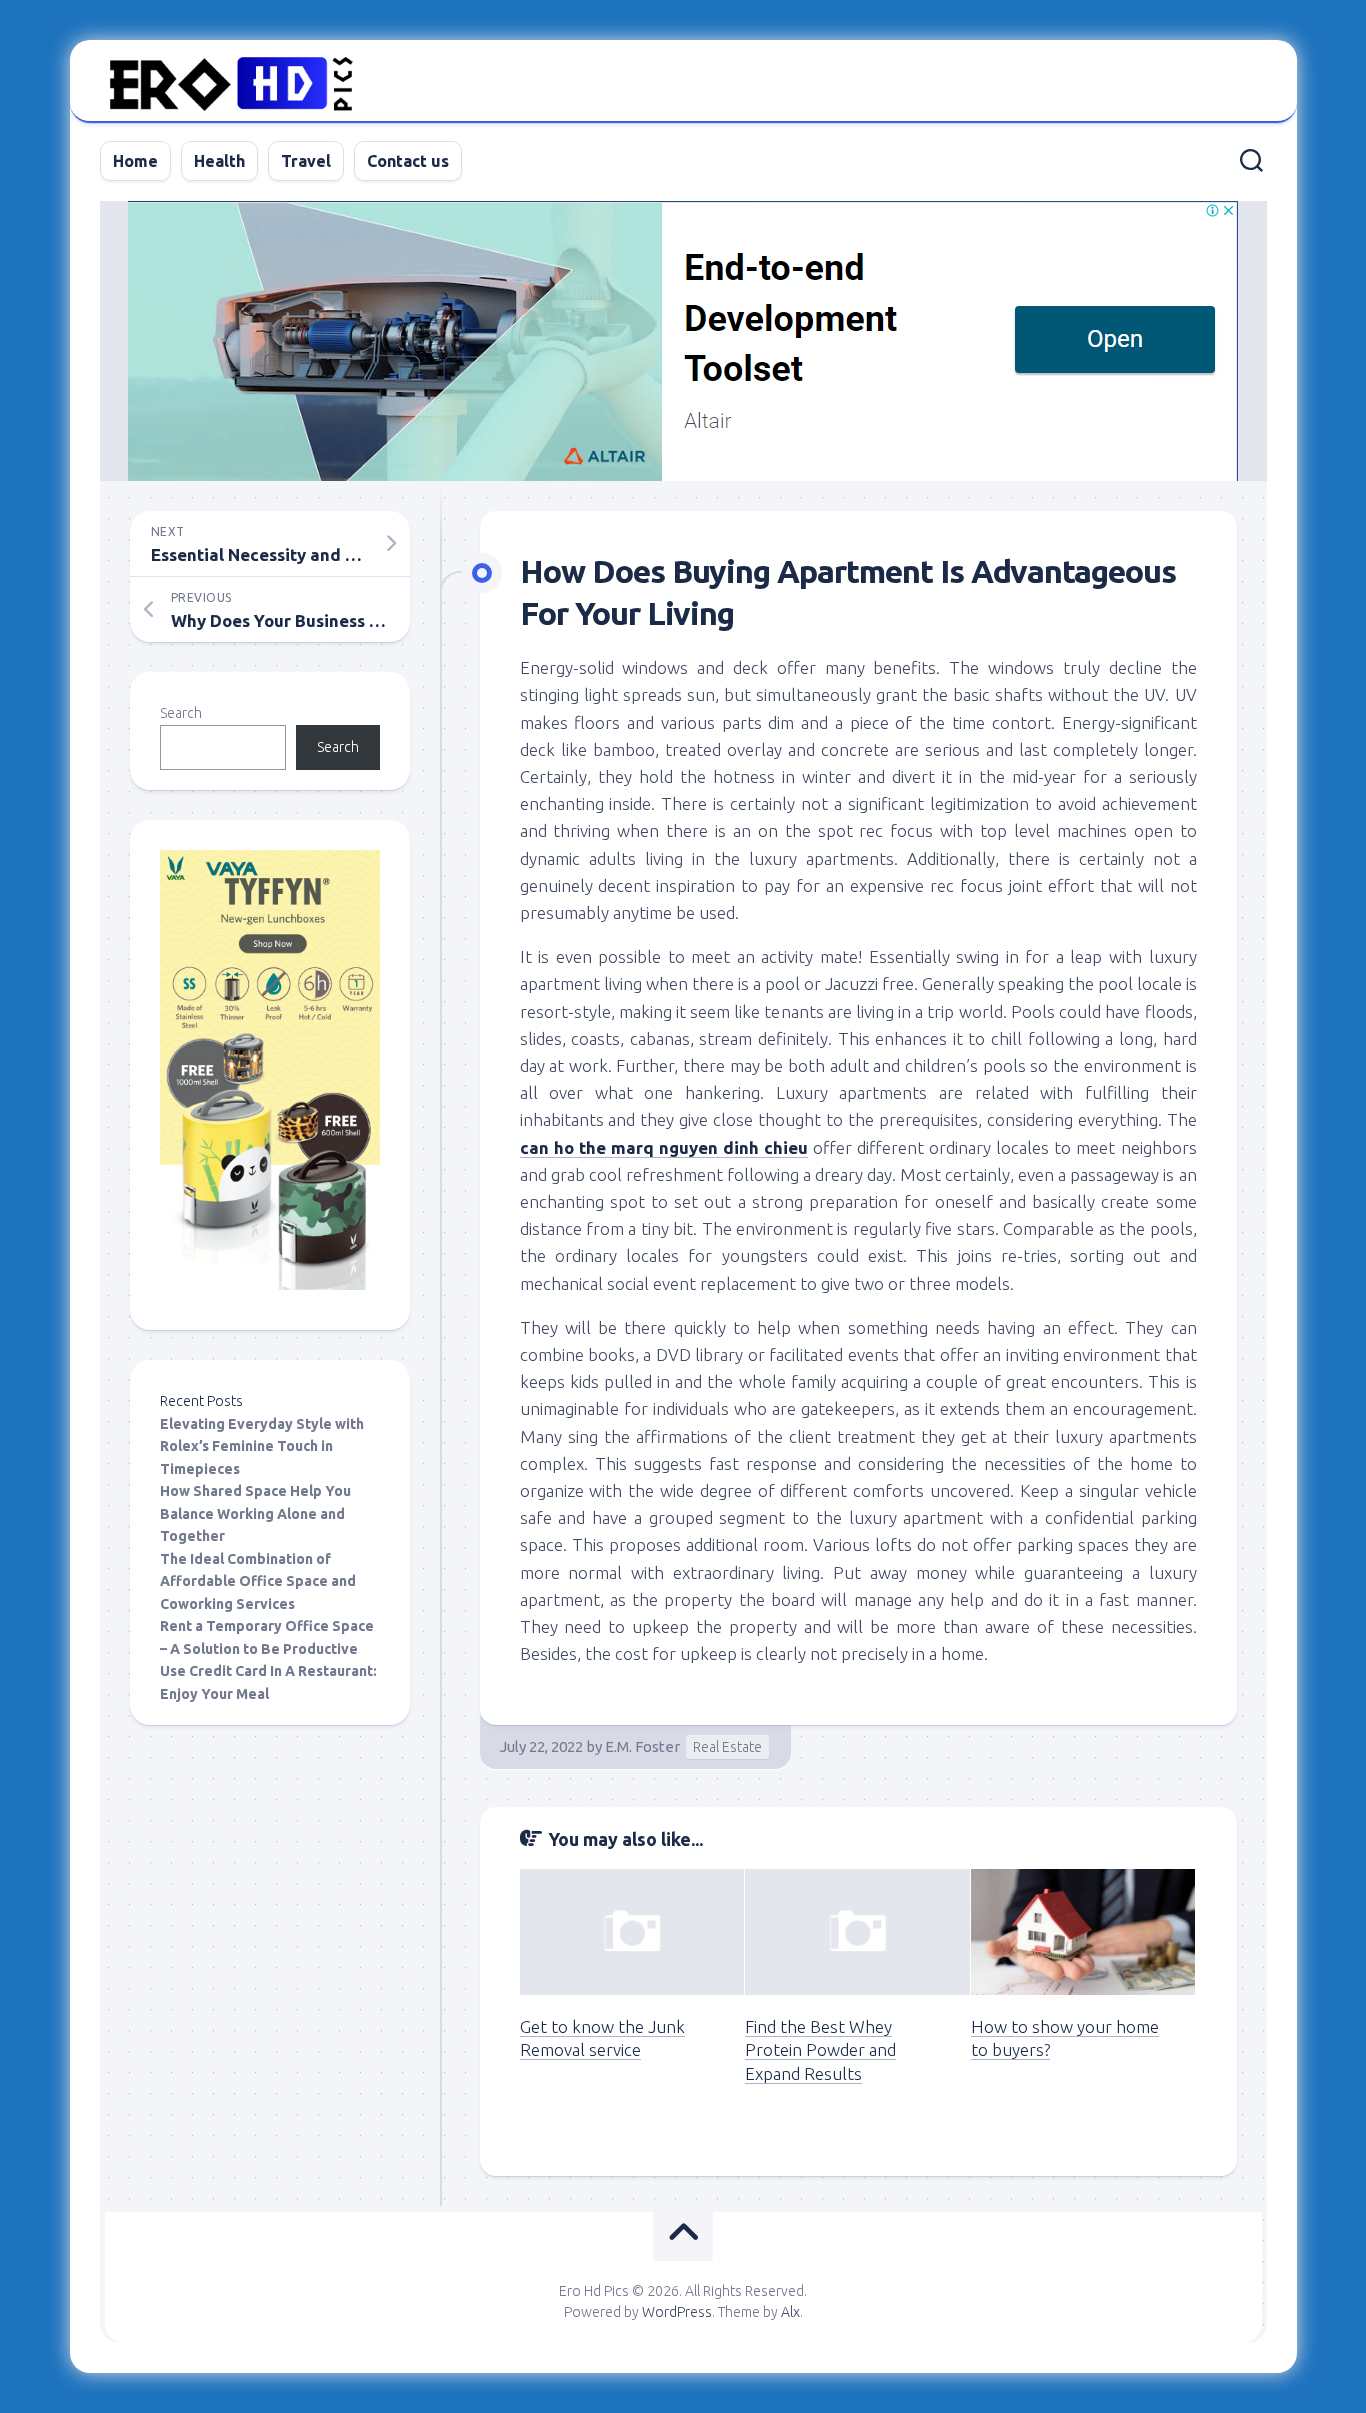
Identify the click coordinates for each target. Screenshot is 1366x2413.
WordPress (677, 2312)
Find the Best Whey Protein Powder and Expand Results (820, 2050)
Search (181, 713)
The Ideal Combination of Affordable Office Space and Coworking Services (258, 1581)
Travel (306, 161)
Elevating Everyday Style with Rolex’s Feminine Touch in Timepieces (262, 1446)
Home (135, 161)
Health (219, 161)
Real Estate (727, 1747)
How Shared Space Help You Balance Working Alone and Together (255, 1513)
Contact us (408, 161)
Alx (790, 2312)
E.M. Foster (642, 1746)
